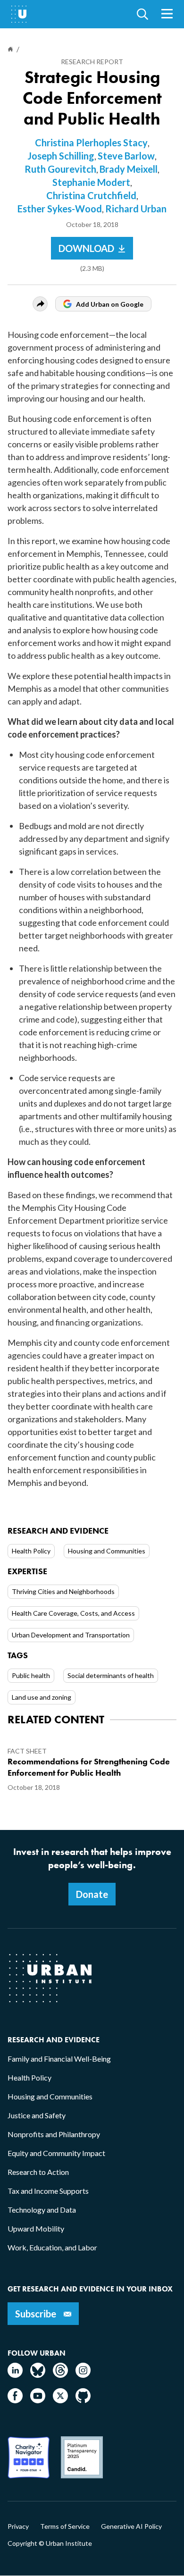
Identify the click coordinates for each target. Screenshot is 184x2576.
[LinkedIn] (15, 2375)
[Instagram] (83, 2375)
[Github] (83, 2400)
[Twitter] (60, 2400)
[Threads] (60, 2375)
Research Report (92, 62)
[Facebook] (15, 2400)
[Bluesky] (38, 2375)
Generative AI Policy (131, 2526)
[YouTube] (38, 2400)
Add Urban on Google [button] (110, 304)
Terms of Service (65, 2526)
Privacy (18, 2526)
